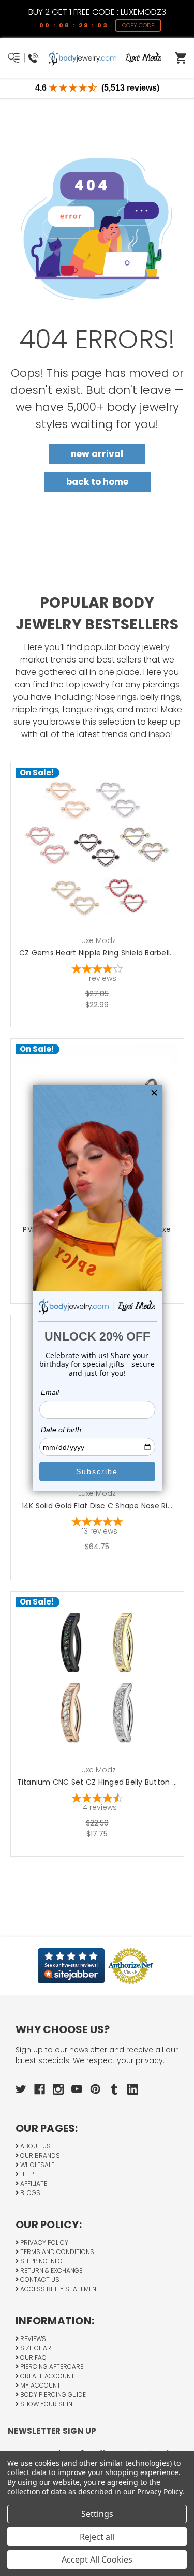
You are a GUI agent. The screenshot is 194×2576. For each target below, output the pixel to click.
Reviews (32, 2339)
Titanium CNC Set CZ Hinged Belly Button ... (97, 1782)
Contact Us (39, 2280)
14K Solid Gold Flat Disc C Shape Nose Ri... (97, 1506)
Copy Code (138, 25)
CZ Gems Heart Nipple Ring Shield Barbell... (97, 953)
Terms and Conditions (56, 2252)
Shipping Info (41, 2261)
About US (35, 2146)
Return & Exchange (50, 2270)
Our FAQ (33, 2357)
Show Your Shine (47, 2404)
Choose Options (103, 865)
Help (26, 2174)
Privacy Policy (43, 2242)
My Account (40, 2385)
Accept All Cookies (97, 2559)
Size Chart (37, 2348)
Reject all (97, 2537)
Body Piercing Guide (52, 2395)
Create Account (47, 2376)
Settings (97, 2514)
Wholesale (36, 2165)
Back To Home (97, 482)
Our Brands (39, 2155)
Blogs (29, 2193)
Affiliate (33, 2183)
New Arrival (97, 454)
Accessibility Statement (59, 2289)
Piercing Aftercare (51, 2367)
